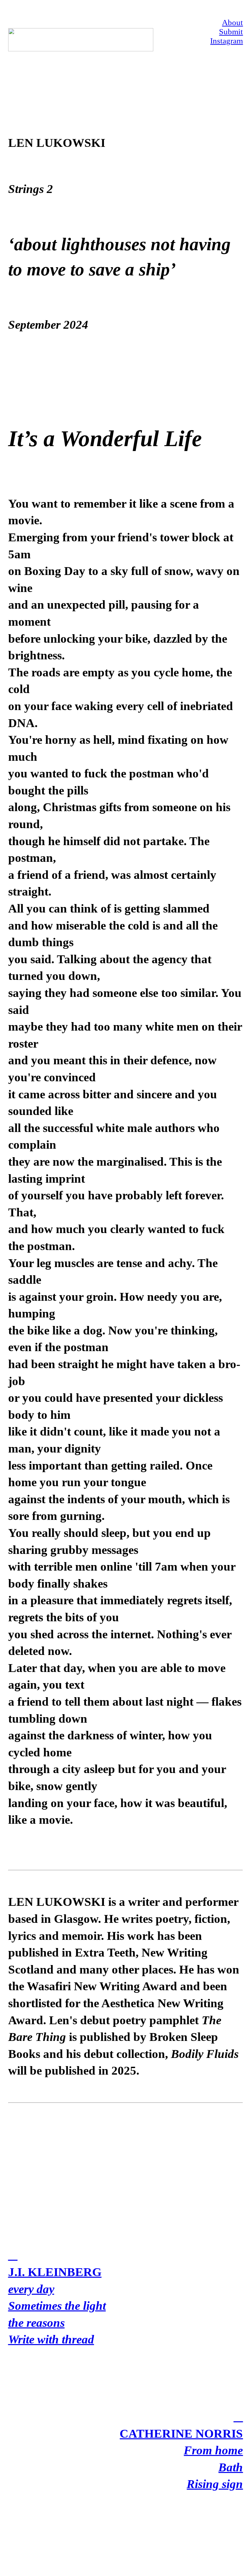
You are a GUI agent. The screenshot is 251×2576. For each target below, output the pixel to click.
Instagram (226, 41)
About (232, 22)
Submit (231, 32)
